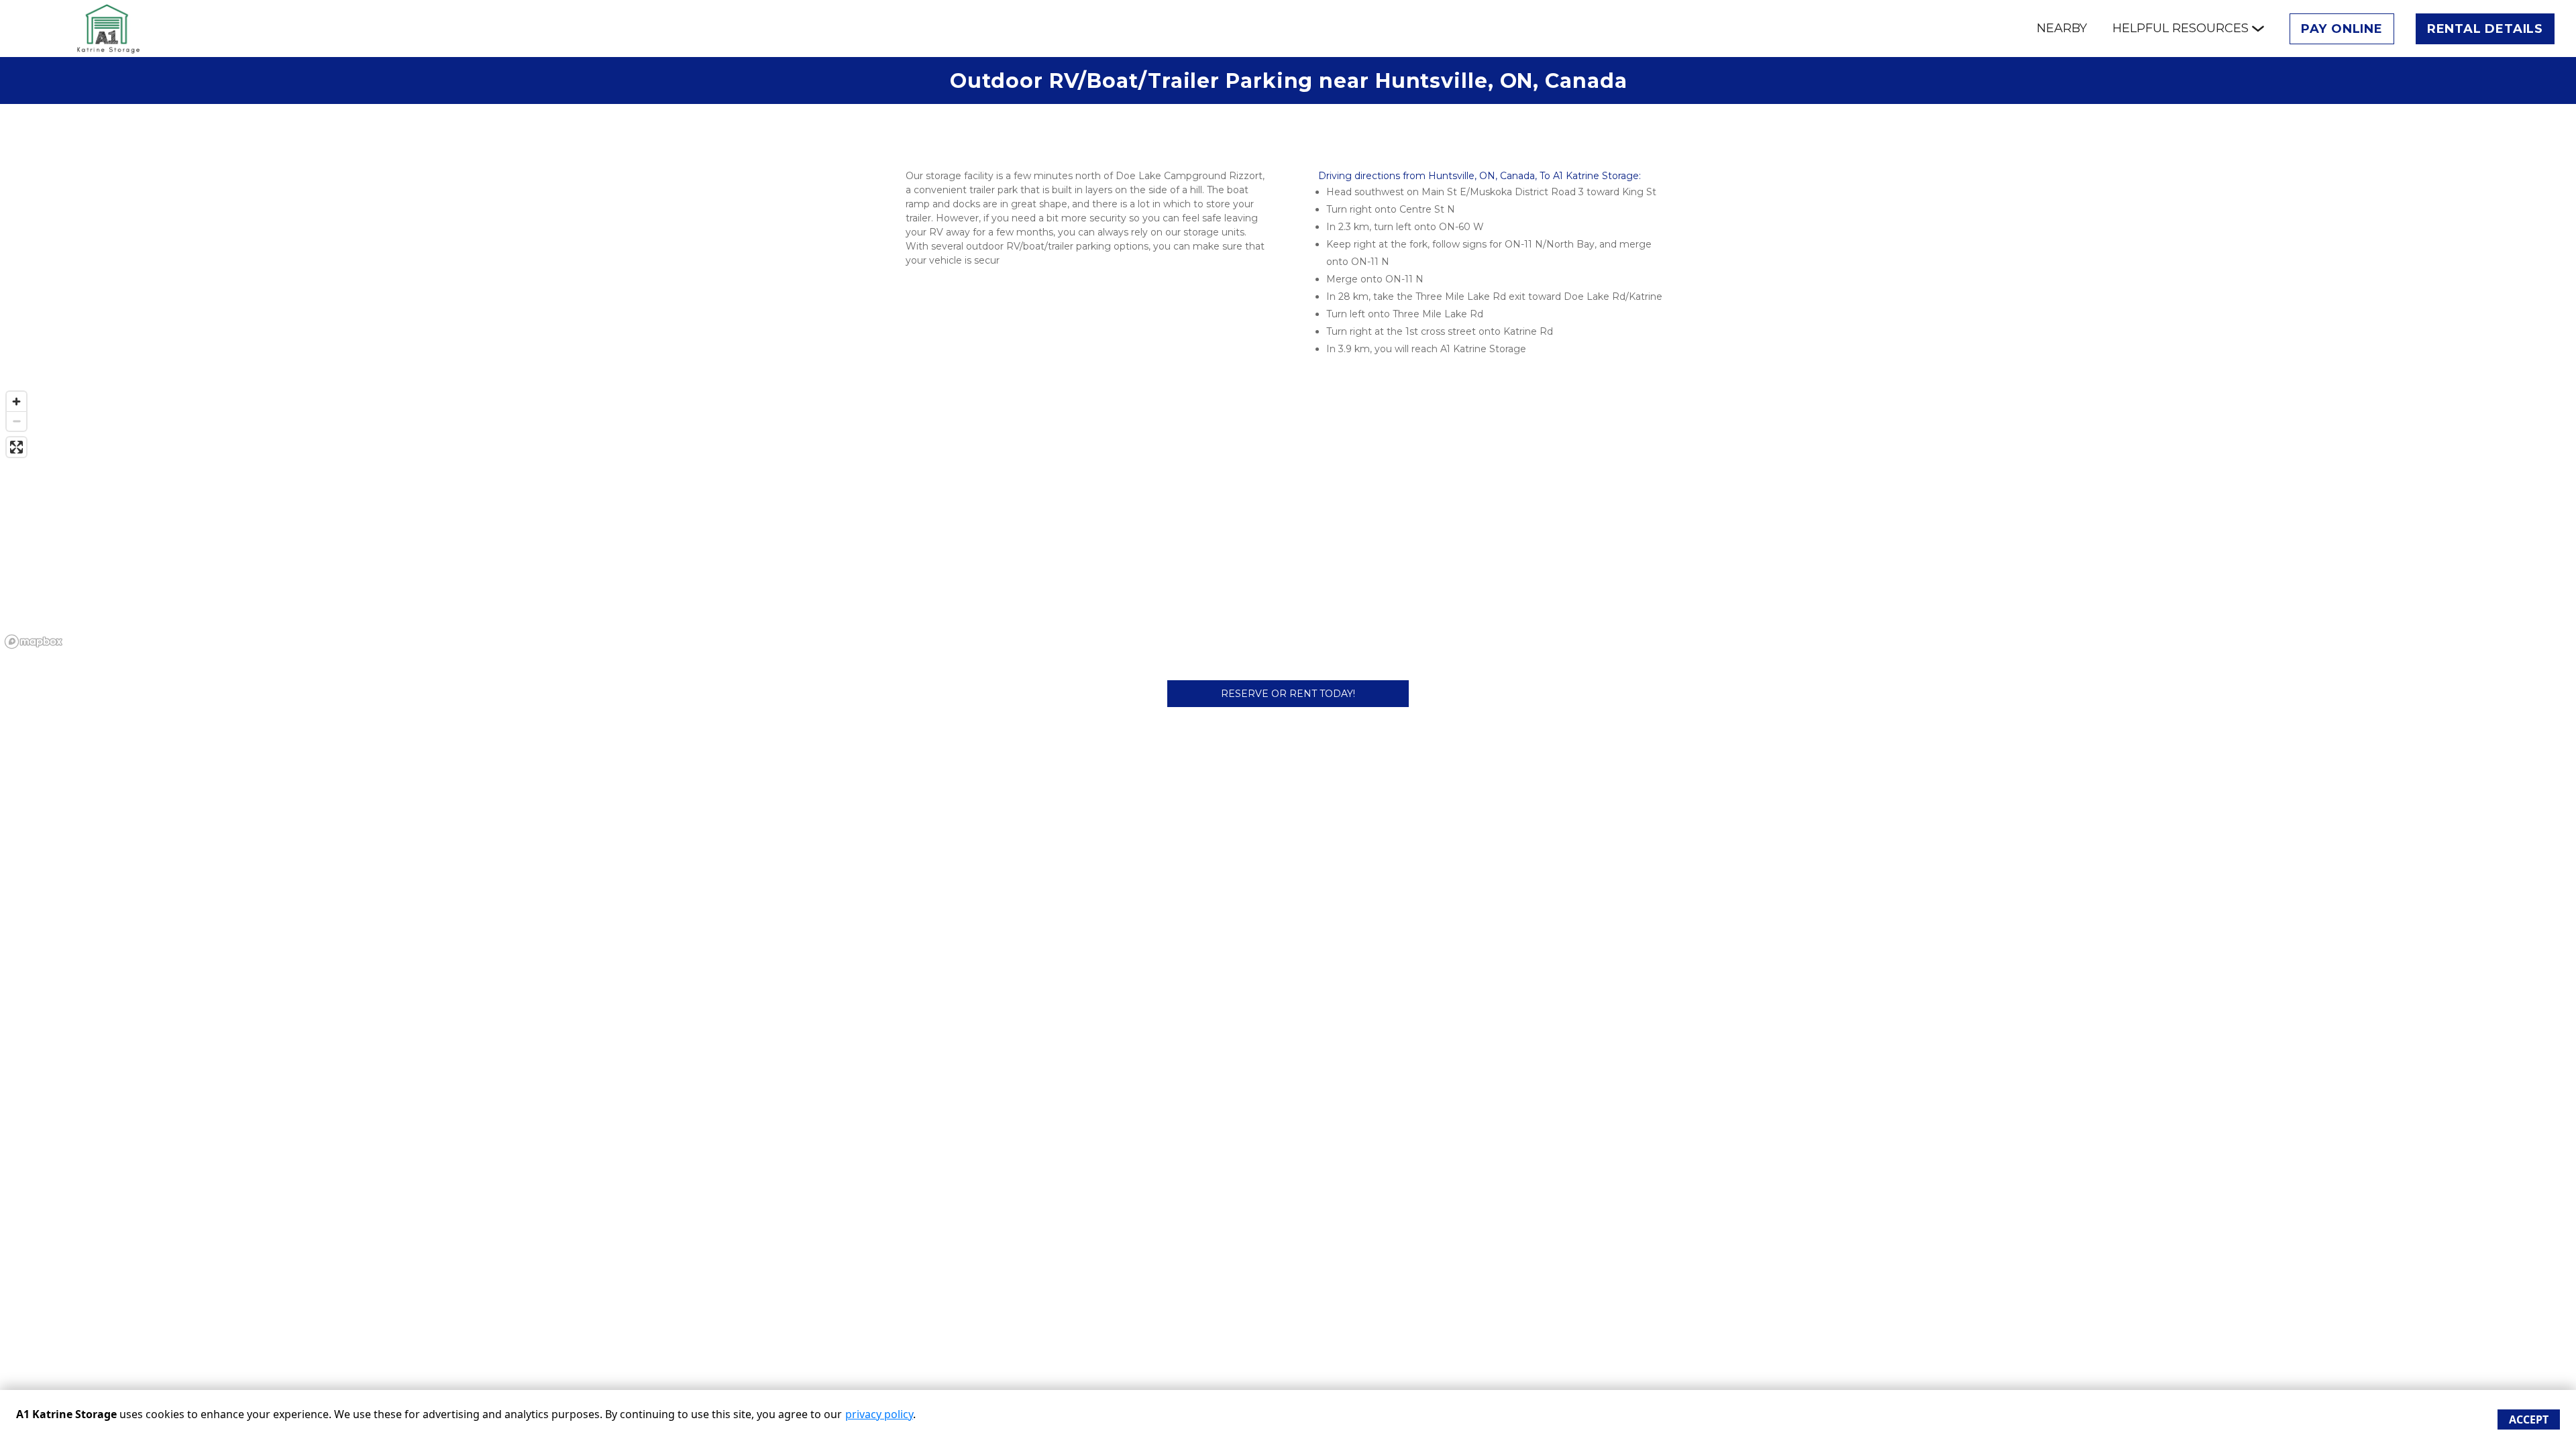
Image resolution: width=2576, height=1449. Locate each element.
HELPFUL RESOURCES (2181, 28)
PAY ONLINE (2342, 29)
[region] (1288, 519)
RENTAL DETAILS (2485, 29)
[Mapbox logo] (34, 642)
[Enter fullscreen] (16, 447)
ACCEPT (2529, 1419)
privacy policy (879, 1414)
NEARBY (2062, 28)
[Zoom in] (16, 401)
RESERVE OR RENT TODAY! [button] (1288, 694)
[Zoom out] (16, 421)
